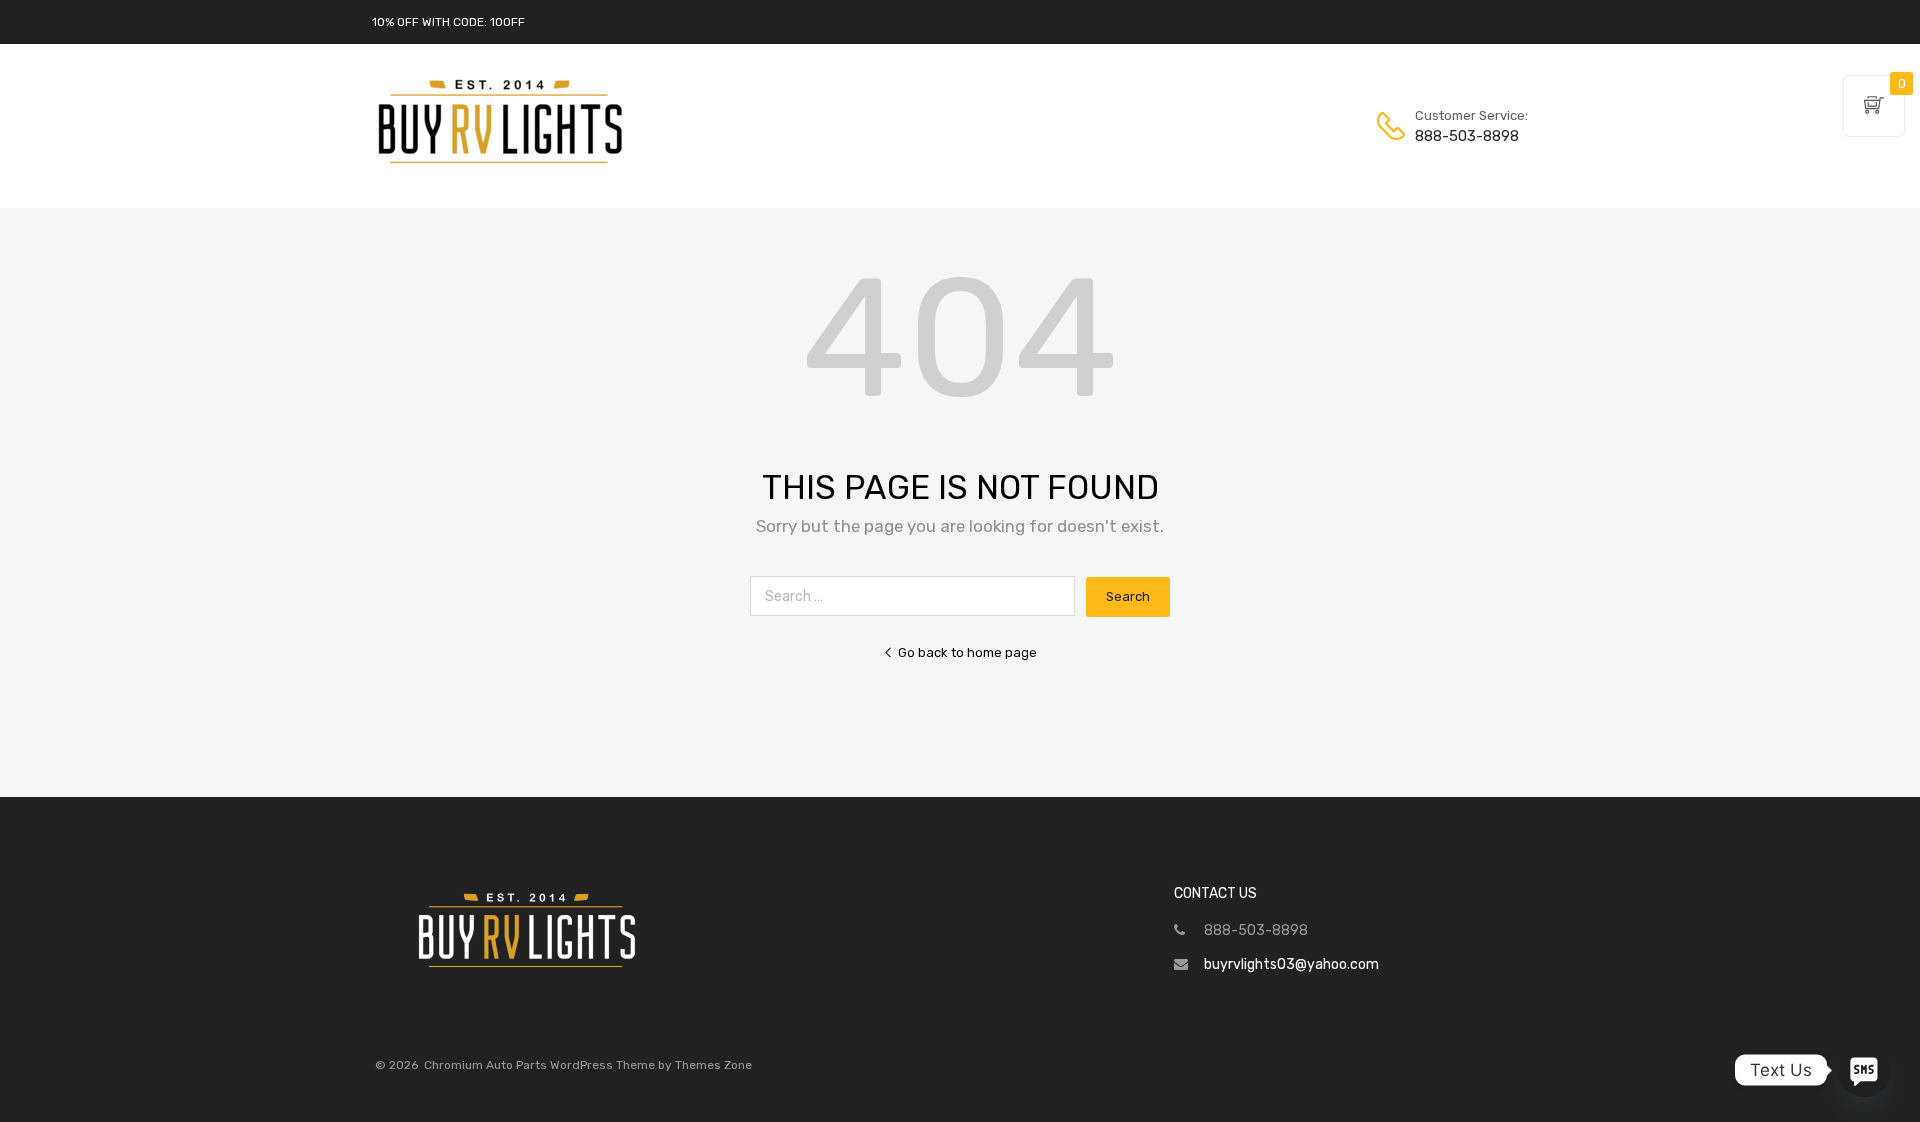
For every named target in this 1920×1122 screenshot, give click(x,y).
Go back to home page (967, 652)
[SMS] (1864, 1070)
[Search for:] (918, 596)
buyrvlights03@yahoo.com (1291, 964)
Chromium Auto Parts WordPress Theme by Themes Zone (588, 1065)
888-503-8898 (1464, 136)
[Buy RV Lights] (500, 164)
